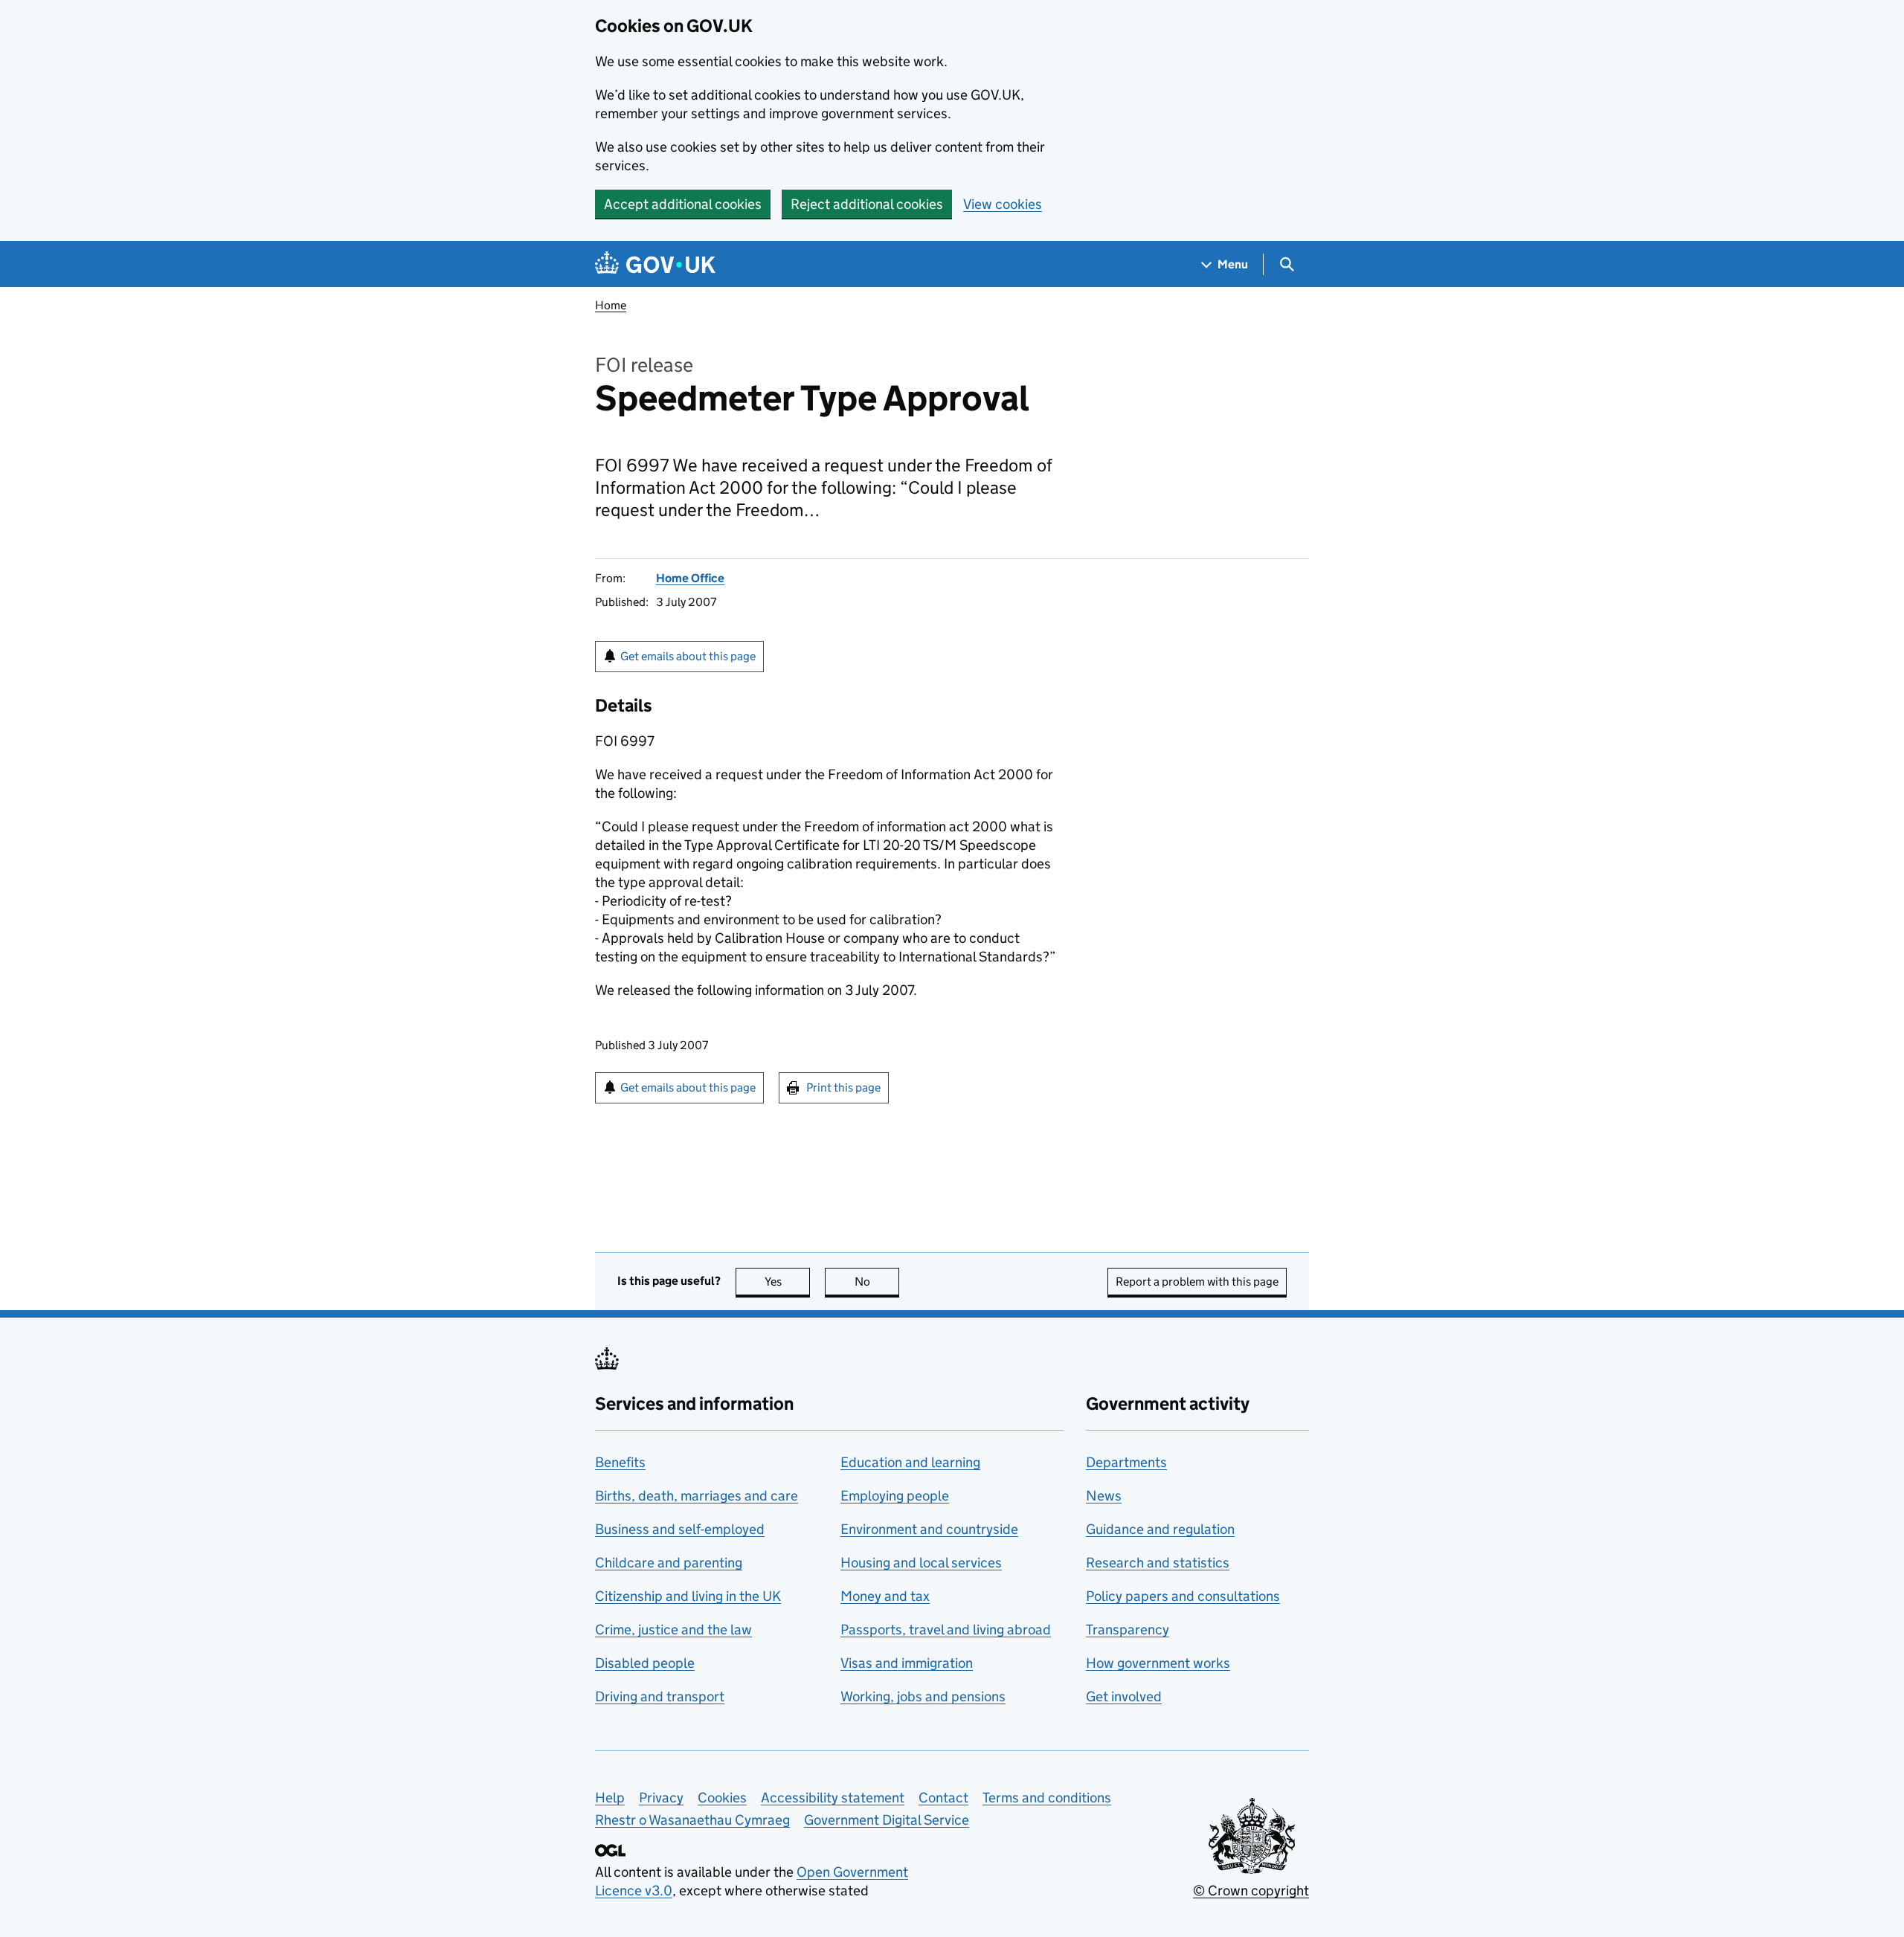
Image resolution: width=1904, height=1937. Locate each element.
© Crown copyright (1251, 1891)
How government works (1158, 1663)
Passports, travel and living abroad (946, 1630)
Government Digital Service (887, 1820)
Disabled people (645, 1663)
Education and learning (910, 1462)
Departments (1126, 1462)
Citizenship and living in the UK (688, 1596)
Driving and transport (660, 1696)
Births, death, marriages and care (697, 1496)
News (1104, 1496)
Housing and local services (921, 1563)
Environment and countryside (929, 1529)
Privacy (661, 1798)
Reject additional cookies (867, 204)
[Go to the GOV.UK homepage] (655, 264)
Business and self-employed (680, 1529)
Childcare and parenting (669, 1563)
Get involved (1124, 1696)
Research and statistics (1158, 1563)
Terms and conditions (1047, 1798)
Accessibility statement (833, 1798)
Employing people (895, 1496)
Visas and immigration (907, 1663)
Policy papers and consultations (1183, 1596)
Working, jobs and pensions (923, 1696)
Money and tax (885, 1596)
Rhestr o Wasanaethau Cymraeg (692, 1820)
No (877, 1282)
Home (611, 305)
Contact (943, 1798)
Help (610, 1798)
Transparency (1128, 1630)
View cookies (1003, 204)
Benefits (620, 1462)
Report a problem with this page (1197, 1282)
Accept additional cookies (683, 204)
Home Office (690, 578)
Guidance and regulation (1160, 1529)
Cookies (722, 1798)
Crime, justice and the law (673, 1630)
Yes (787, 1282)
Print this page (843, 1087)
